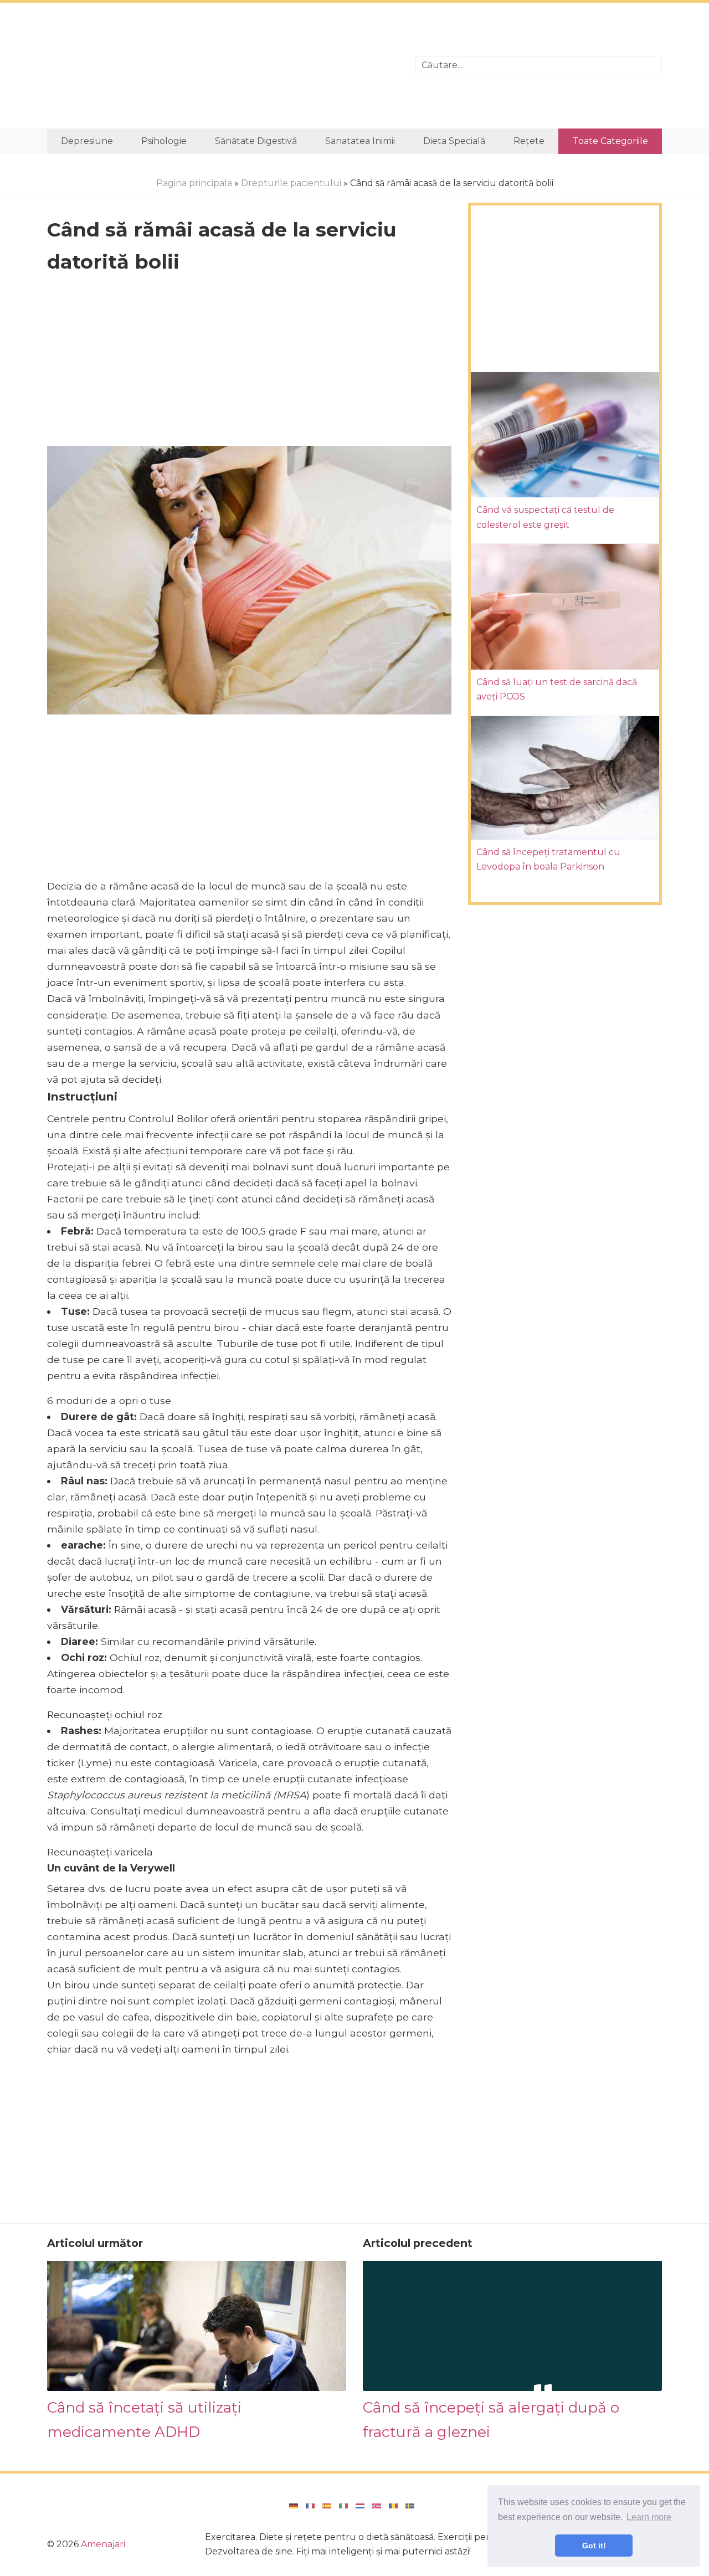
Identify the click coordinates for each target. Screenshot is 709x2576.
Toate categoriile (610, 141)
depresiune (87, 141)
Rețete (529, 141)
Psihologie (164, 141)
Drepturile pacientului (291, 183)
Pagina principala (194, 183)
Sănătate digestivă (256, 141)
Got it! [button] (594, 2546)
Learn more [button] (649, 2517)
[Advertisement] (223, 66)
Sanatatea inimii (360, 141)
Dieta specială (454, 141)
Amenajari (103, 2544)
